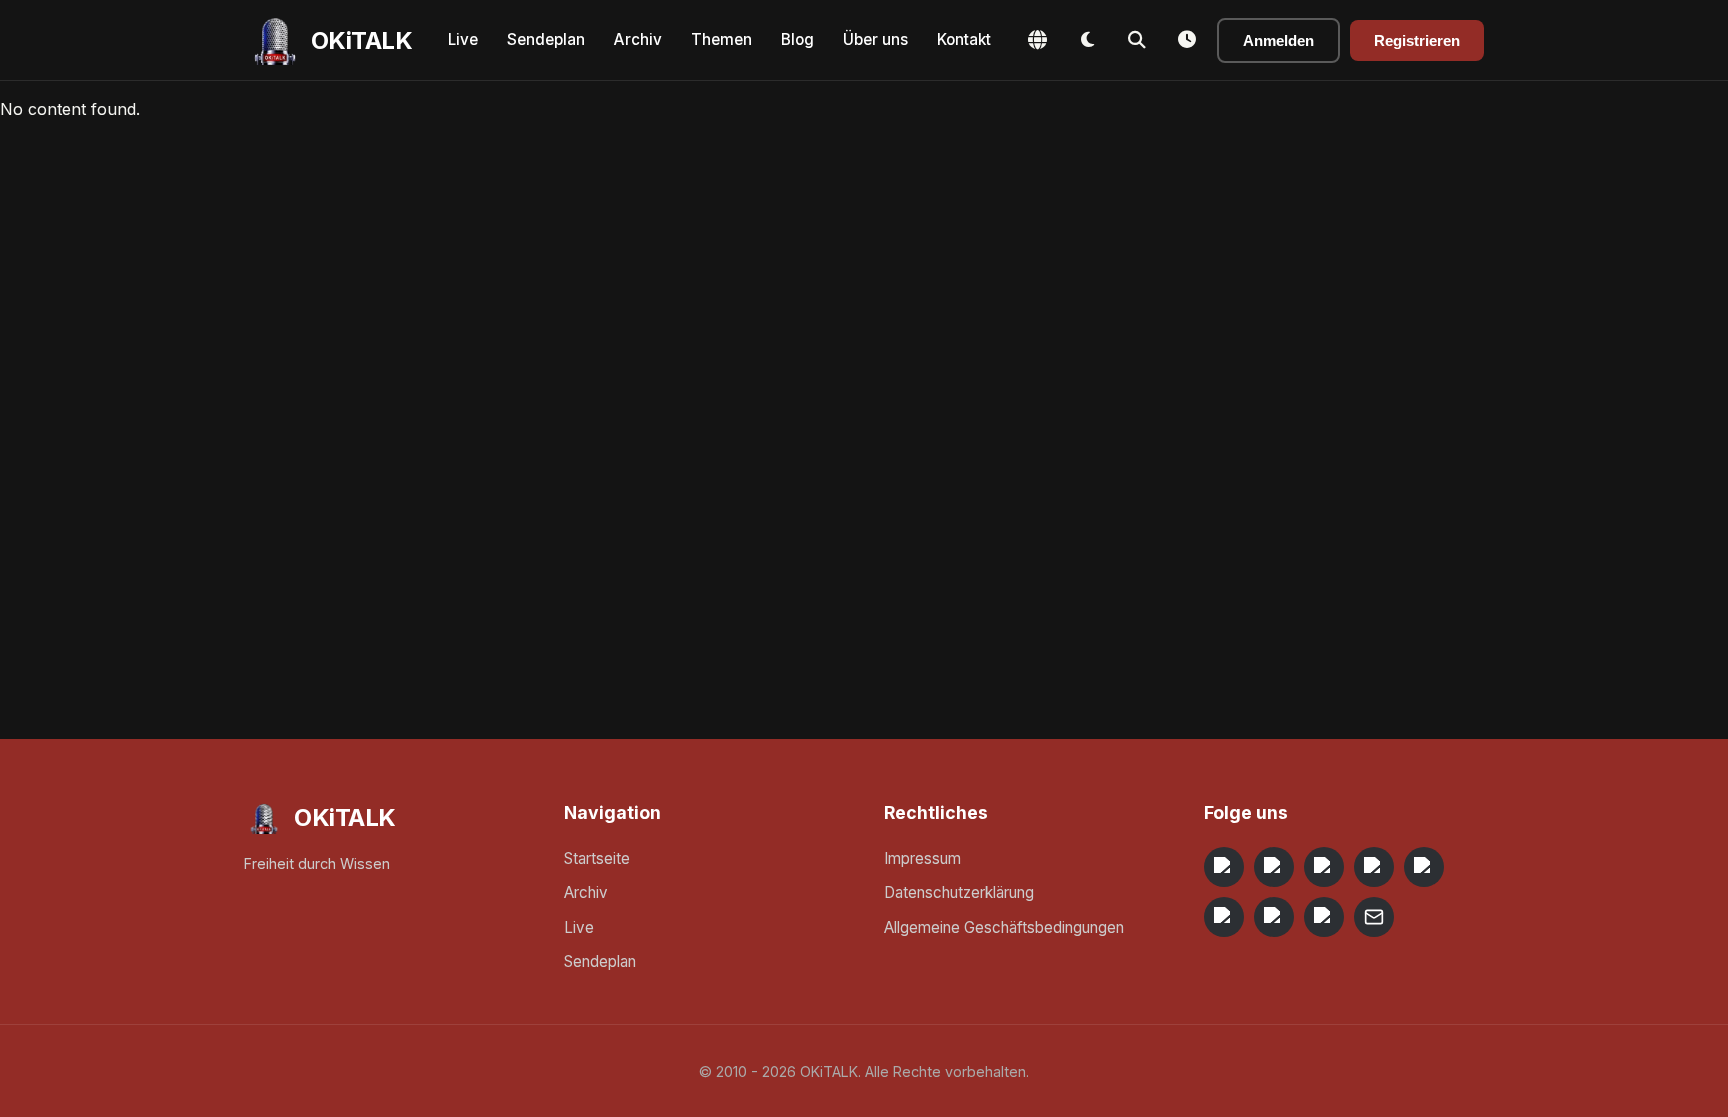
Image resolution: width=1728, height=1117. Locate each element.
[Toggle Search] (1137, 40)
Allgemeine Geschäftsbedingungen (1004, 927)
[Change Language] (1037, 40)
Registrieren (1417, 40)
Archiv (638, 39)
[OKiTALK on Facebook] (1274, 867)
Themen (721, 39)
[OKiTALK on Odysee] (1324, 867)
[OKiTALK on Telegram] (1224, 867)
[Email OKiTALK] (1374, 917)
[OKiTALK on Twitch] (1424, 867)
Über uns (875, 39)
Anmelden (1278, 40)
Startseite (597, 858)
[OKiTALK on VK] (1374, 867)
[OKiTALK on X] (1324, 917)
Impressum (922, 858)
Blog (797, 39)
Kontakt (964, 39)
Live (463, 39)
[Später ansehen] (1187, 40)
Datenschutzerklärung (959, 892)
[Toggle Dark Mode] (1087, 40)
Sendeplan (546, 39)
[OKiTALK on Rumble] (1274, 917)
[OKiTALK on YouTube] (1224, 917)
